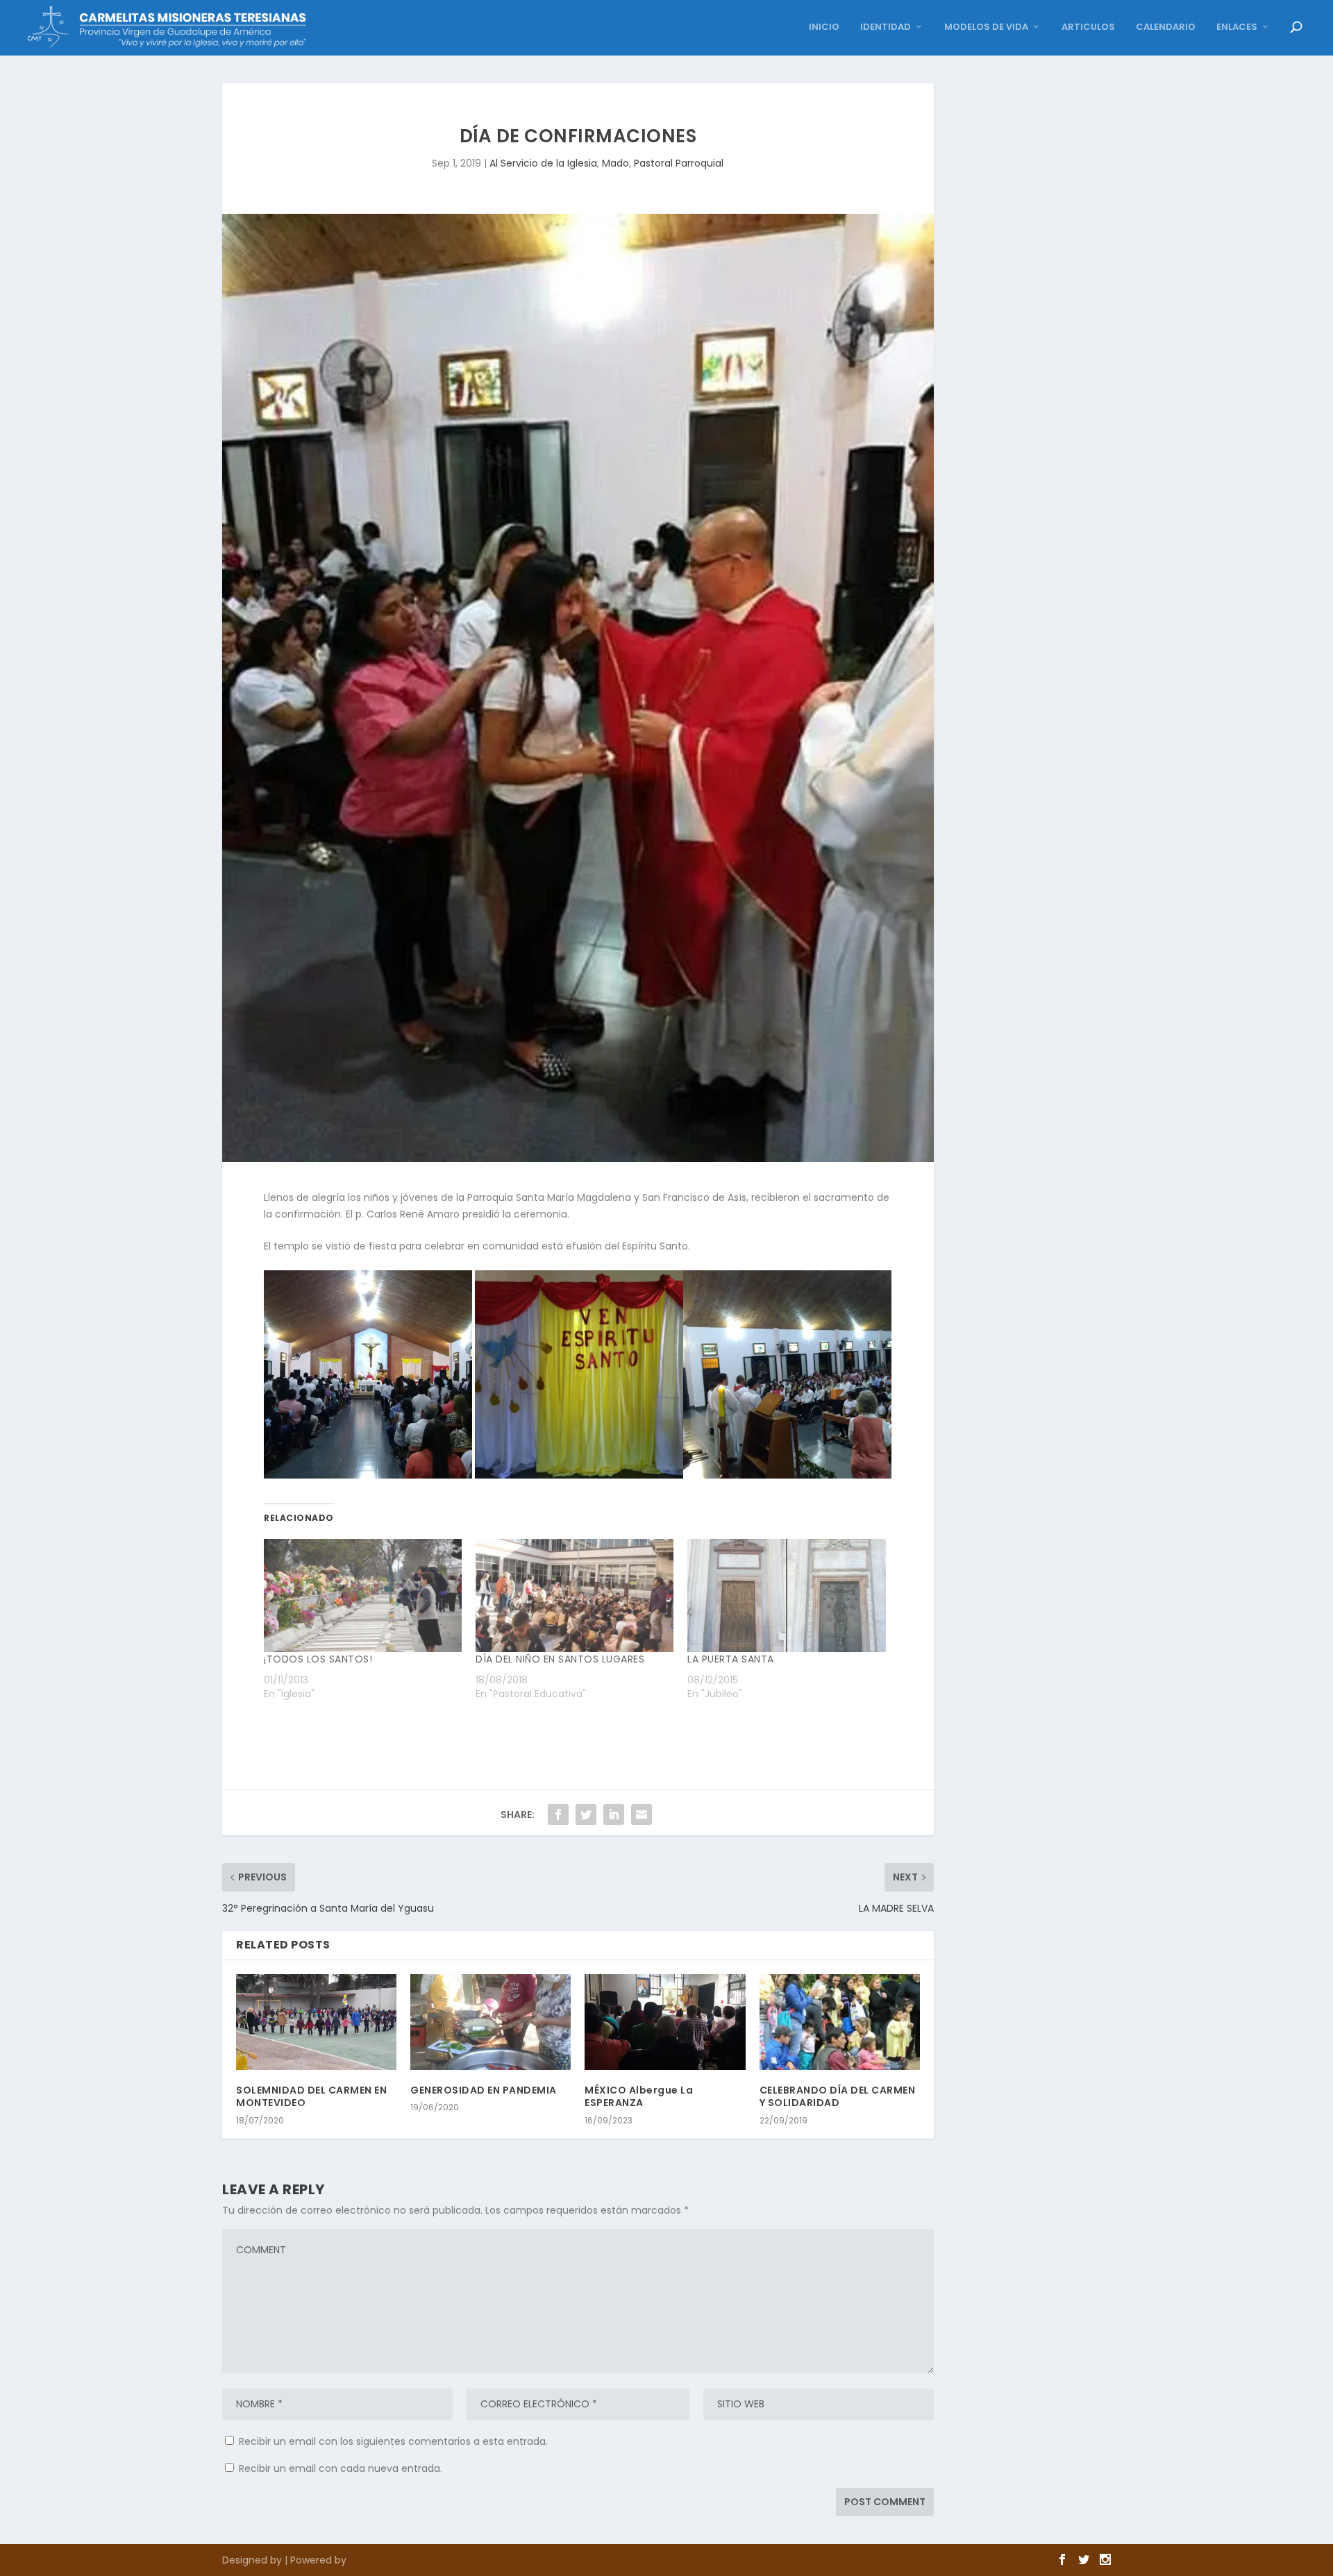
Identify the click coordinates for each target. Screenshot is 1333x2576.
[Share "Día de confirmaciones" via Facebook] (558, 1815)
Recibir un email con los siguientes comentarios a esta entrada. (393, 2441)
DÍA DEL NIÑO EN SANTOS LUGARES (560, 1659)
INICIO (824, 27)
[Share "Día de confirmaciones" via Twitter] (586, 1815)
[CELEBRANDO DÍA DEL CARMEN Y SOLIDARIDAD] (840, 2022)
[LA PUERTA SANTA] (786, 1596)
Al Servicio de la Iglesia (543, 163)
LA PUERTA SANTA (731, 1659)
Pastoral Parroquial (679, 163)
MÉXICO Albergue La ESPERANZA (639, 2096)
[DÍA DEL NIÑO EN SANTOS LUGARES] (575, 1596)
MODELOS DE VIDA (986, 27)
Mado (615, 163)
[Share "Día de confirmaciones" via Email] (642, 1815)
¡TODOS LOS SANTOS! (318, 1659)
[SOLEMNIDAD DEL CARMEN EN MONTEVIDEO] (316, 2022)
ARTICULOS (1088, 27)
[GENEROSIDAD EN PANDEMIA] (491, 2022)
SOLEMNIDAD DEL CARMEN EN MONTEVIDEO (311, 2096)
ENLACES (1237, 27)
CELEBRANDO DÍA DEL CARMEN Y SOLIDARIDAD (838, 2096)
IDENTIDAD (886, 27)
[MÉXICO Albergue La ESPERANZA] (665, 2022)
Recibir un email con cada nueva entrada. (341, 2468)
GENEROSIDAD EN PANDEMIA (484, 2090)
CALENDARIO (1166, 27)
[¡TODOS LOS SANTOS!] (363, 1596)
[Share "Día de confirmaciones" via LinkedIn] (614, 1815)
